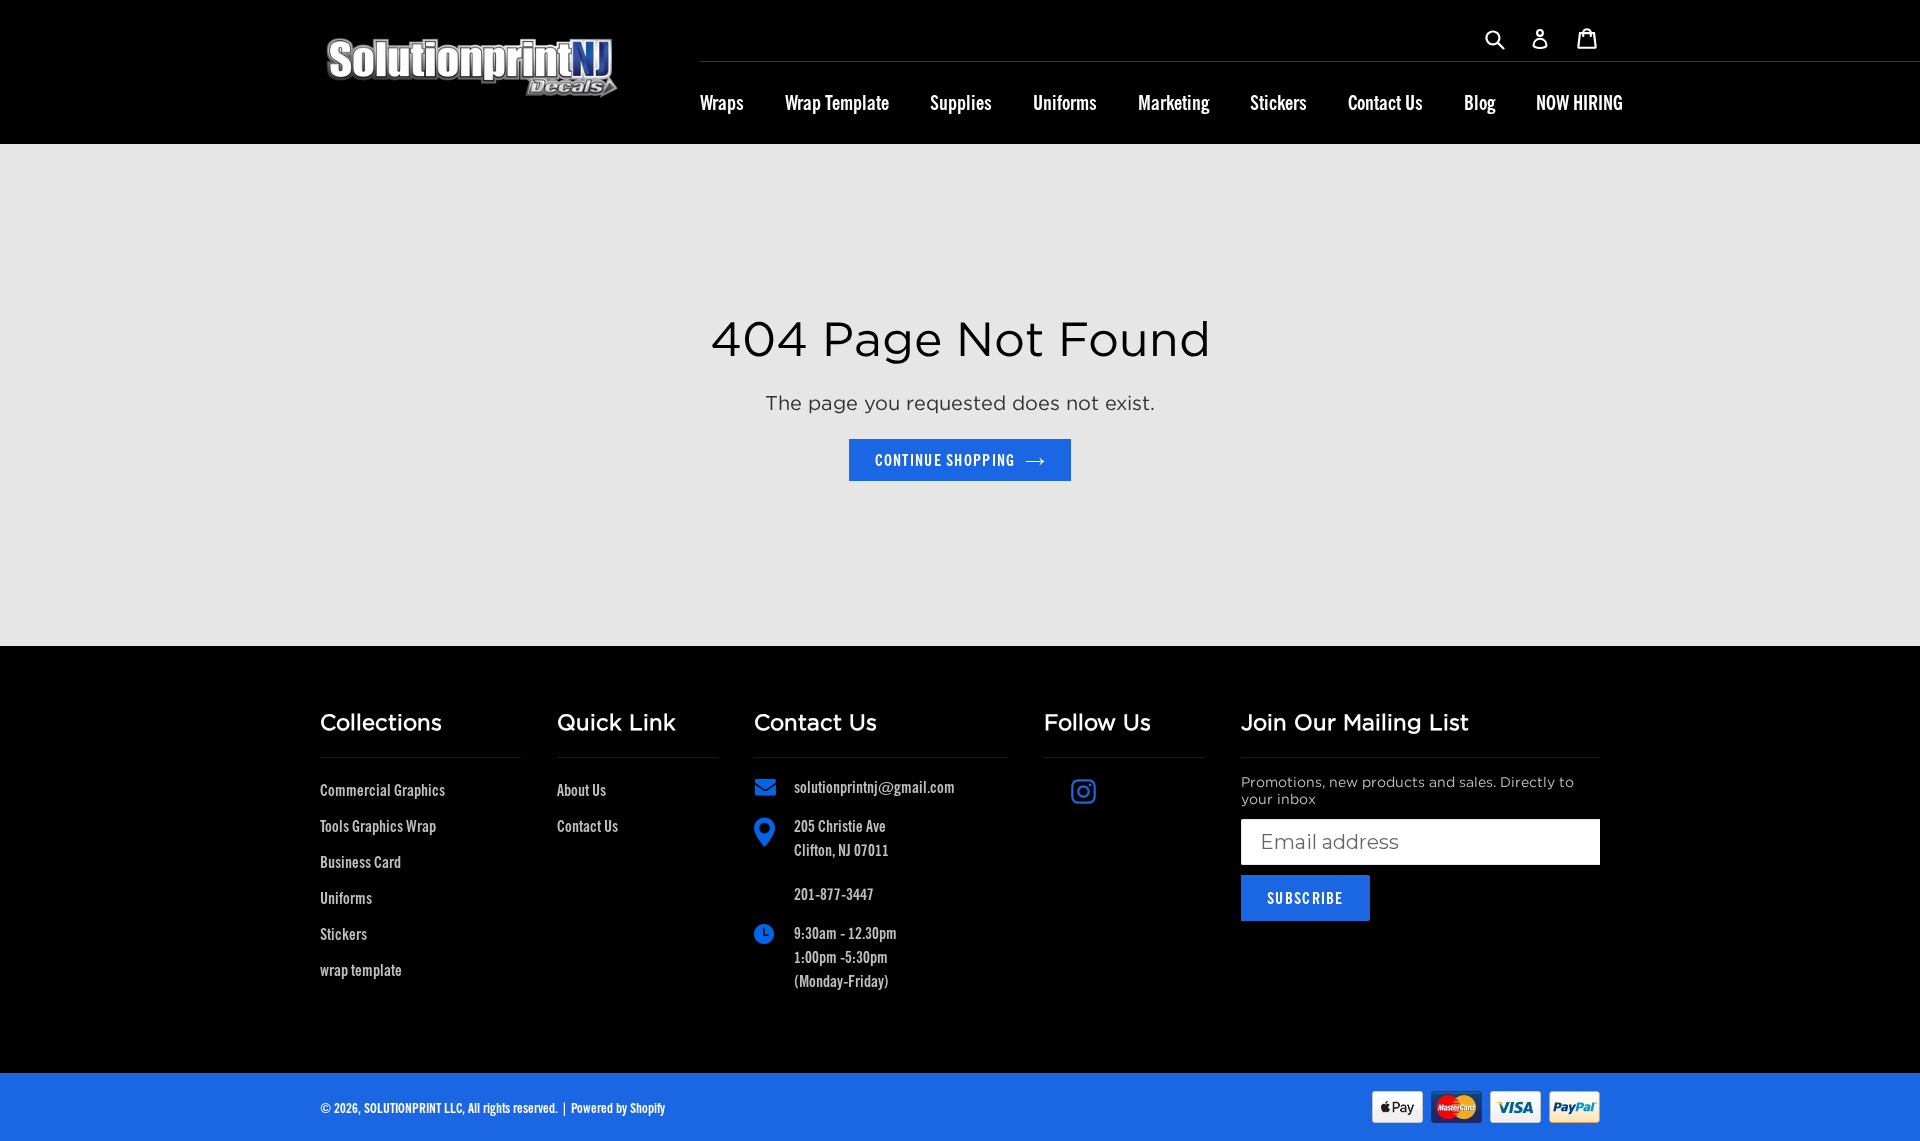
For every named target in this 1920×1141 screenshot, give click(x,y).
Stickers (1278, 103)
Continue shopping (945, 460)
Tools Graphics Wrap (378, 826)
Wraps (722, 103)
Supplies (961, 103)
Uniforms (1065, 103)
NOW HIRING (1579, 103)
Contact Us (1385, 103)
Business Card (360, 862)
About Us (581, 790)
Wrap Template (837, 103)
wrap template (361, 970)
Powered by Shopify (618, 1108)
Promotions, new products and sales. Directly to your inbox (1407, 791)
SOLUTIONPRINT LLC (413, 1108)
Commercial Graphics (382, 790)
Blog (1479, 103)
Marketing (1173, 103)
